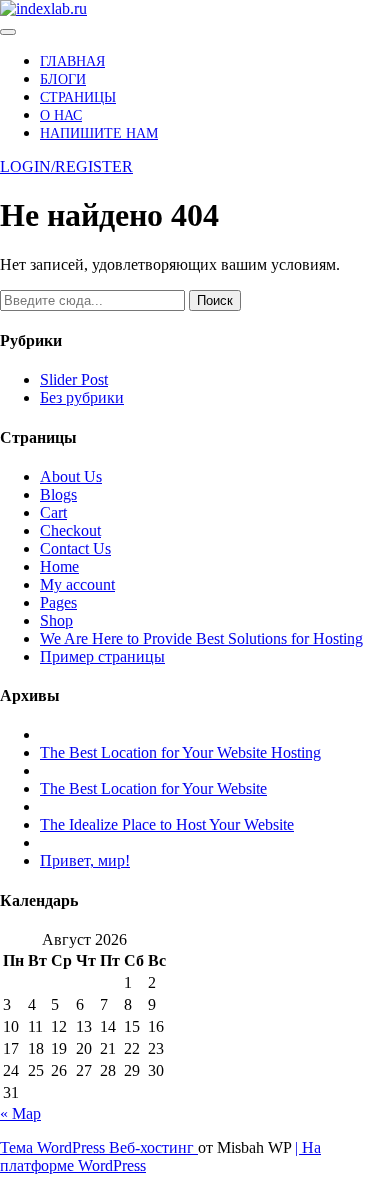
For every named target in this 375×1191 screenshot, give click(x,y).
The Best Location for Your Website (153, 788)
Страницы (78, 97)
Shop (56, 620)
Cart (53, 512)
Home (59, 566)
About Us (71, 476)
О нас (61, 115)
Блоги (63, 79)
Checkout (70, 530)
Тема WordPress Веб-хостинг (99, 1147)
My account (77, 584)
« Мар (20, 1113)
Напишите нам (99, 133)
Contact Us (75, 548)
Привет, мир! (85, 860)
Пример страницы (102, 656)
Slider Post (74, 379)
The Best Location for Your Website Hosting (180, 752)
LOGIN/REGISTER (66, 166)
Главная (72, 61)
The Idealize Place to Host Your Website (167, 824)
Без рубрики (82, 397)
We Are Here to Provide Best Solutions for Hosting (201, 638)
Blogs (58, 494)
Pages (58, 602)
